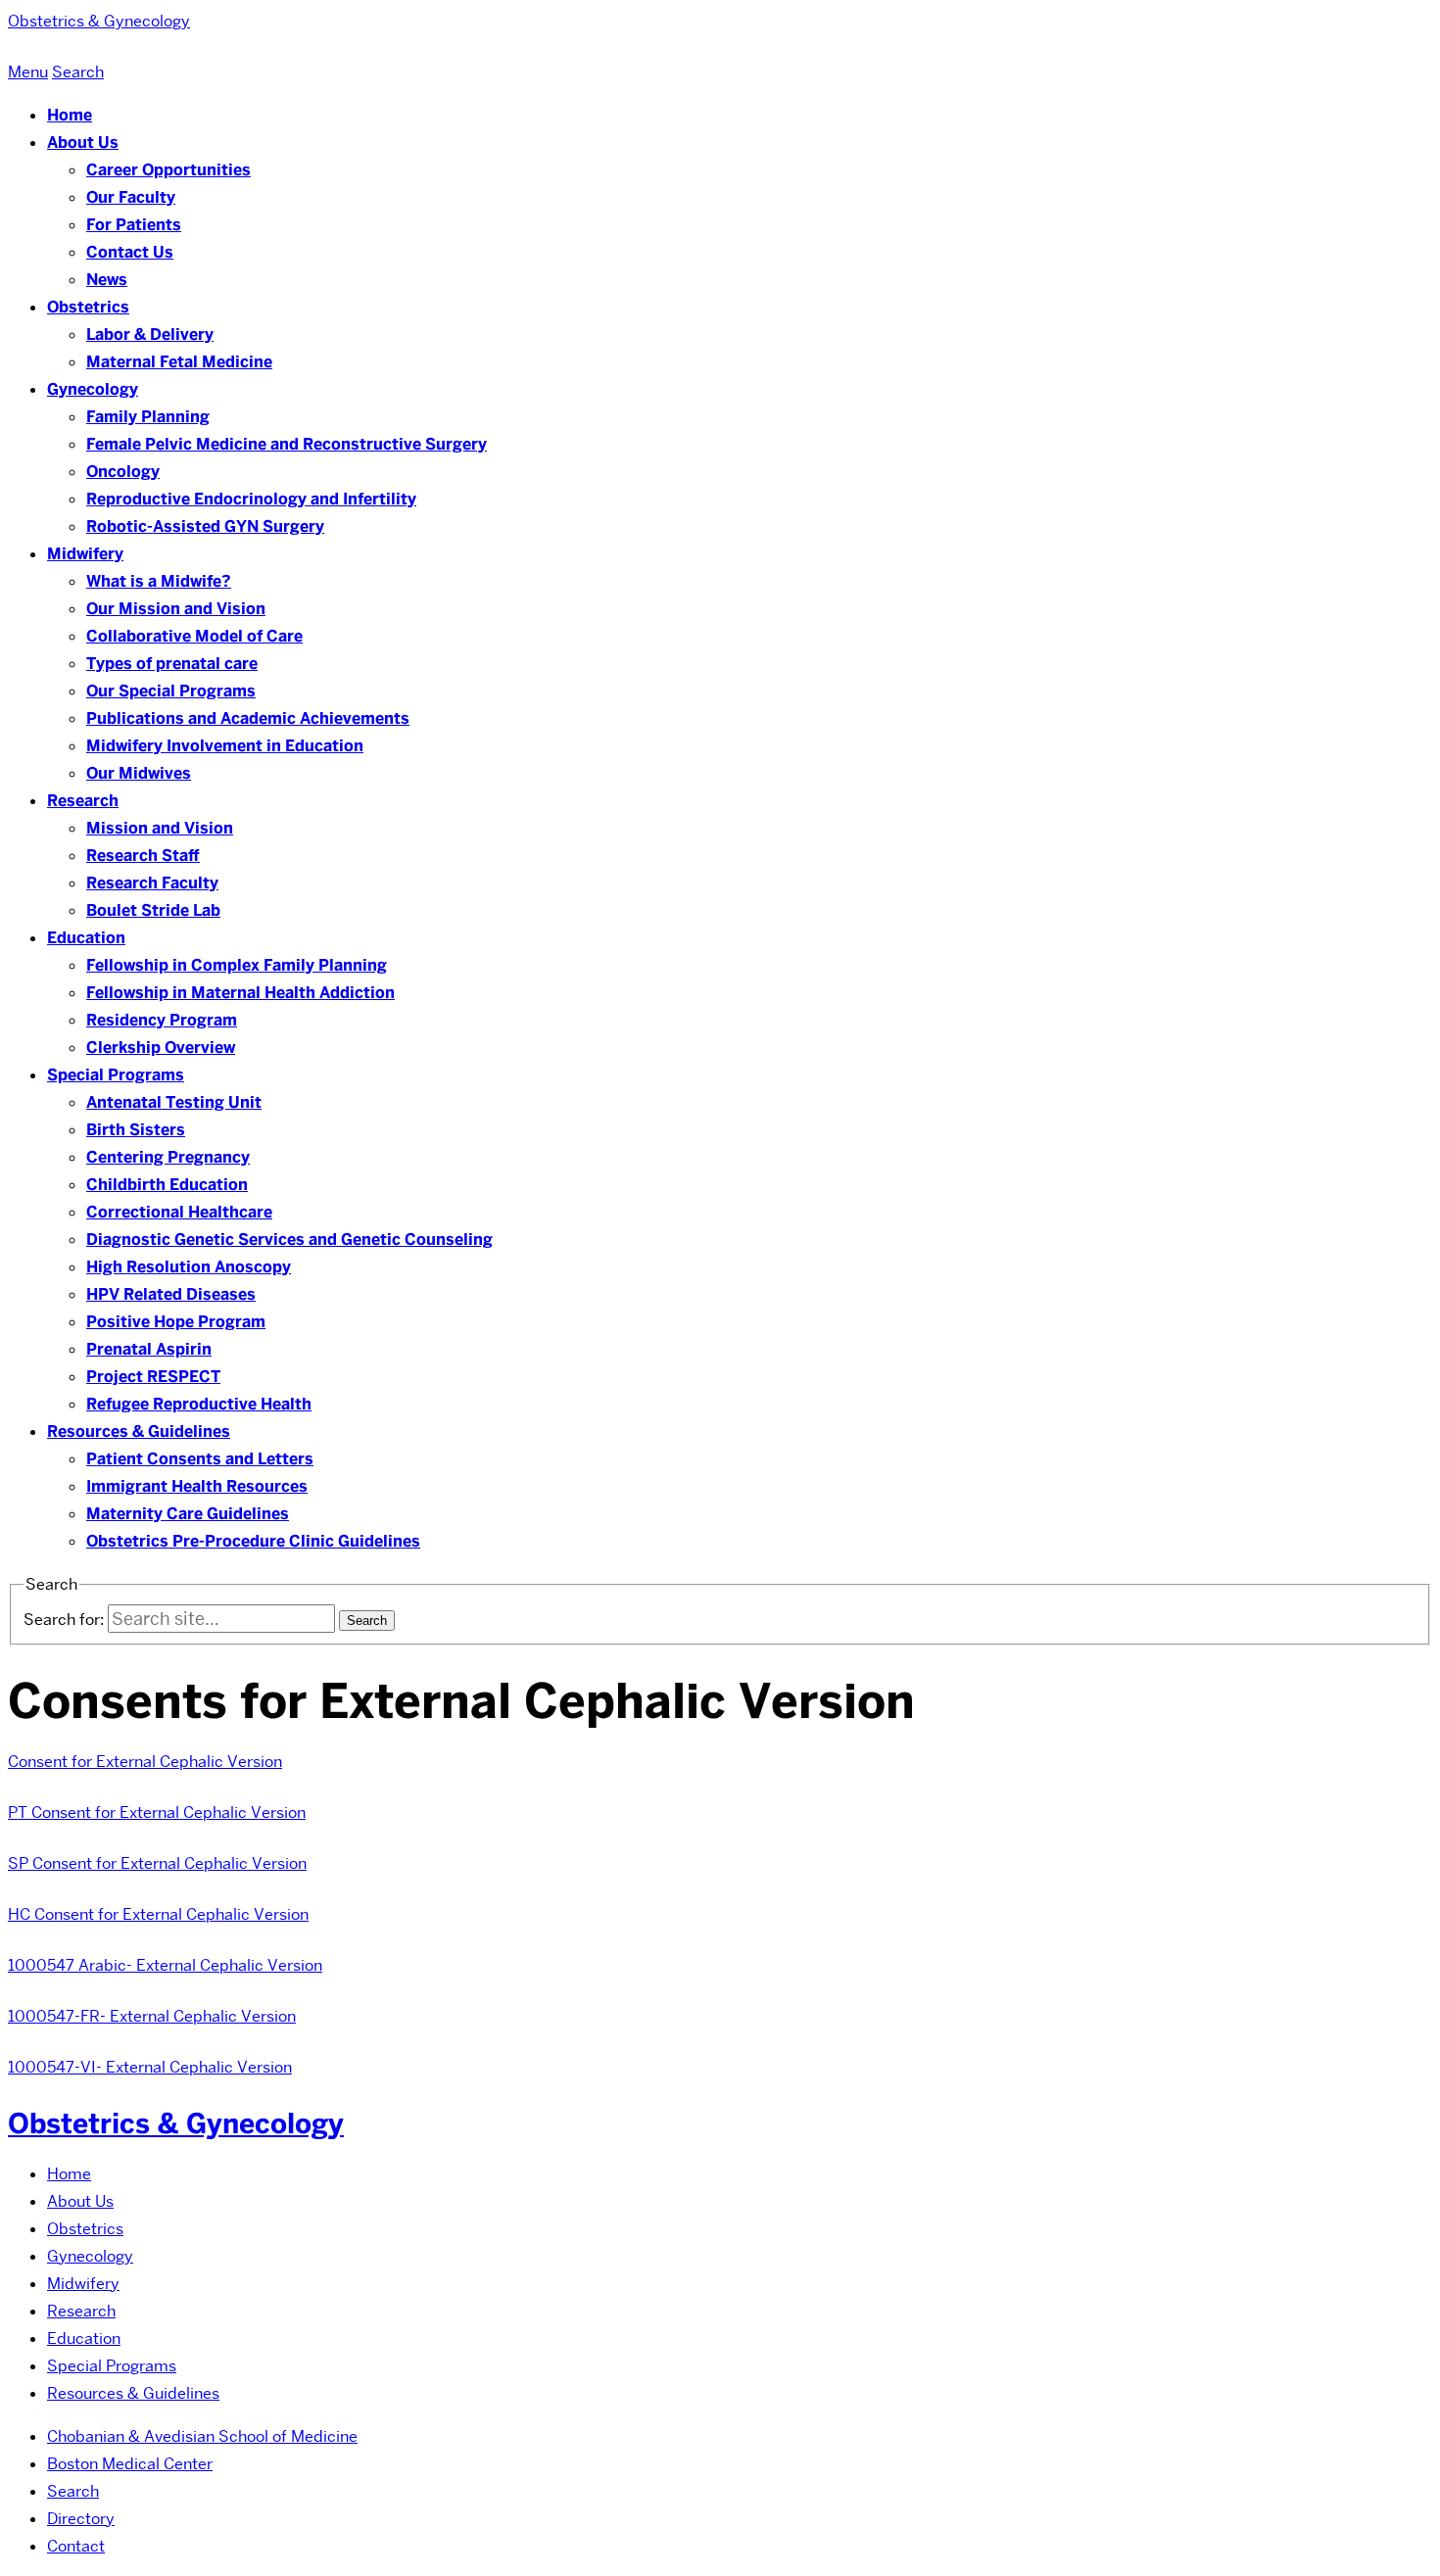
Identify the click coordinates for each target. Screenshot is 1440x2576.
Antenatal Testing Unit (174, 1102)
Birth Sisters (136, 1130)
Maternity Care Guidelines (188, 1514)
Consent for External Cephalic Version (145, 1762)
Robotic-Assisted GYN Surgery (205, 526)
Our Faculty (131, 197)
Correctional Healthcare (179, 1212)
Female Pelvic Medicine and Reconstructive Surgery (287, 444)
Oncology (123, 472)
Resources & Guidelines (139, 1431)
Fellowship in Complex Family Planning (237, 965)
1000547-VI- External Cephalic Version (150, 2067)
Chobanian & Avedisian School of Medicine (202, 2436)
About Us (83, 143)
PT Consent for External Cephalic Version (157, 1813)
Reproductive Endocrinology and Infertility (251, 499)
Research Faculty (152, 883)
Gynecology (93, 389)
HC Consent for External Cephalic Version (158, 1914)
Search (73, 2491)
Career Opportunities (168, 170)
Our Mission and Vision (176, 609)
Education (86, 938)
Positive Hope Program (176, 1322)
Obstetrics (88, 307)
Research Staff (143, 856)
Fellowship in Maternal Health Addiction (240, 993)
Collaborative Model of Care (194, 636)
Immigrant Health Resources (197, 1486)
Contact (76, 2546)
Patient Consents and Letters (200, 1459)
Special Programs (116, 1075)
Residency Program (162, 1020)
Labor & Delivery (150, 334)
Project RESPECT (153, 1377)
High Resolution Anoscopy (189, 1267)
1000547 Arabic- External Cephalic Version (165, 1965)
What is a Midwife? (159, 581)
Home (70, 115)
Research (83, 801)
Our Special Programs (171, 691)
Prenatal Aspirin (149, 1349)
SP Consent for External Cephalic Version (157, 1863)
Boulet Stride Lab (153, 910)
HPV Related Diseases (171, 1294)
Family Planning (148, 417)
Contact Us (130, 252)
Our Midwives (139, 773)
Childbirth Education (167, 1185)
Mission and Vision (160, 828)
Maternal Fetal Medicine (179, 362)
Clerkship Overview (161, 1048)
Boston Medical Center (130, 2464)
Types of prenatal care (172, 664)
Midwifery (85, 554)
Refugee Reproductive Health (199, 1404)
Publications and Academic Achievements (248, 718)
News (107, 280)
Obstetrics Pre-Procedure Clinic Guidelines (253, 1541)
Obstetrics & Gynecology (176, 2123)
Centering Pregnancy (168, 1157)
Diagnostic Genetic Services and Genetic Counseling (289, 1240)
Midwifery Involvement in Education (225, 746)
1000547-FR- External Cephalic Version (152, 2016)
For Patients (134, 225)
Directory (81, 2519)
